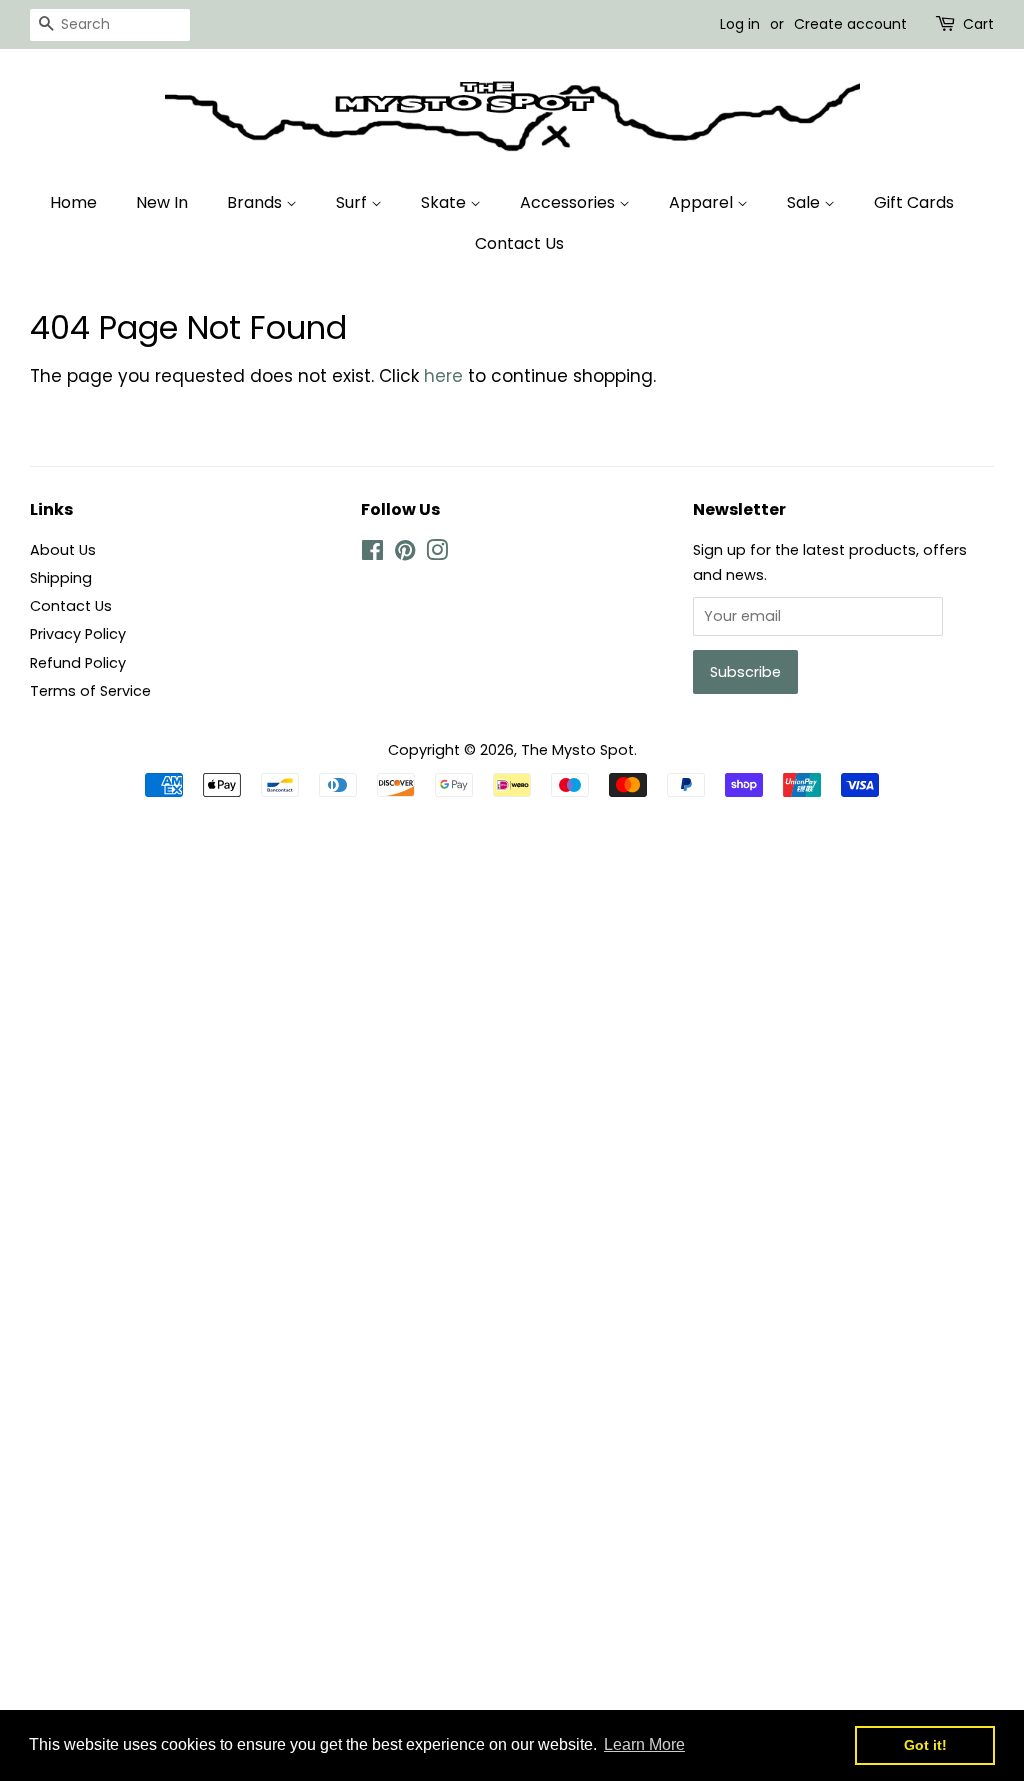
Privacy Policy (78, 634)
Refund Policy (78, 663)
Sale (805, 202)
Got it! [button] (925, 1745)
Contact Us (519, 243)
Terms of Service (90, 691)
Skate (445, 202)
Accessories (569, 202)
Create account (850, 24)
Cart (978, 24)
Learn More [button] (644, 1744)
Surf (353, 202)
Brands (256, 202)
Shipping (61, 578)
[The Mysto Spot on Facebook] (372, 554)
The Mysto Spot (577, 750)
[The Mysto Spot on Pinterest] (405, 554)
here (443, 376)
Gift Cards (914, 202)
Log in (740, 24)
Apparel (703, 202)
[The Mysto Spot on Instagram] (437, 554)
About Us (63, 550)
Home (73, 202)
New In (162, 202)
